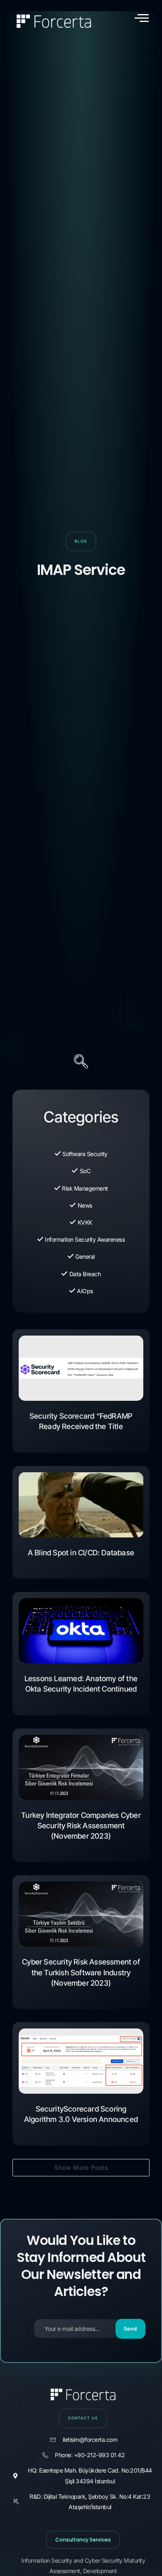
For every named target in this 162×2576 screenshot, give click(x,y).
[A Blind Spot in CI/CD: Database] (81, 1505)
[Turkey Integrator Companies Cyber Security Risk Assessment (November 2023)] (81, 1767)
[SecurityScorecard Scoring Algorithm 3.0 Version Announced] (81, 2061)
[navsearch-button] (81, 1063)
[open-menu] (142, 18)
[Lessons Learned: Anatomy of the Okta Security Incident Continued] (81, 1631)
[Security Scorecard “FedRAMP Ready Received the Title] (81, 1368)
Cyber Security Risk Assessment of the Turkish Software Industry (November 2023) (81, 1972)
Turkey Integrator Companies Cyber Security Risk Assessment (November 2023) (81, 1826)
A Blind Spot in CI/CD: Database (81, 1553)
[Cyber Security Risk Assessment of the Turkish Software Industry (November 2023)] (81, 1914)
